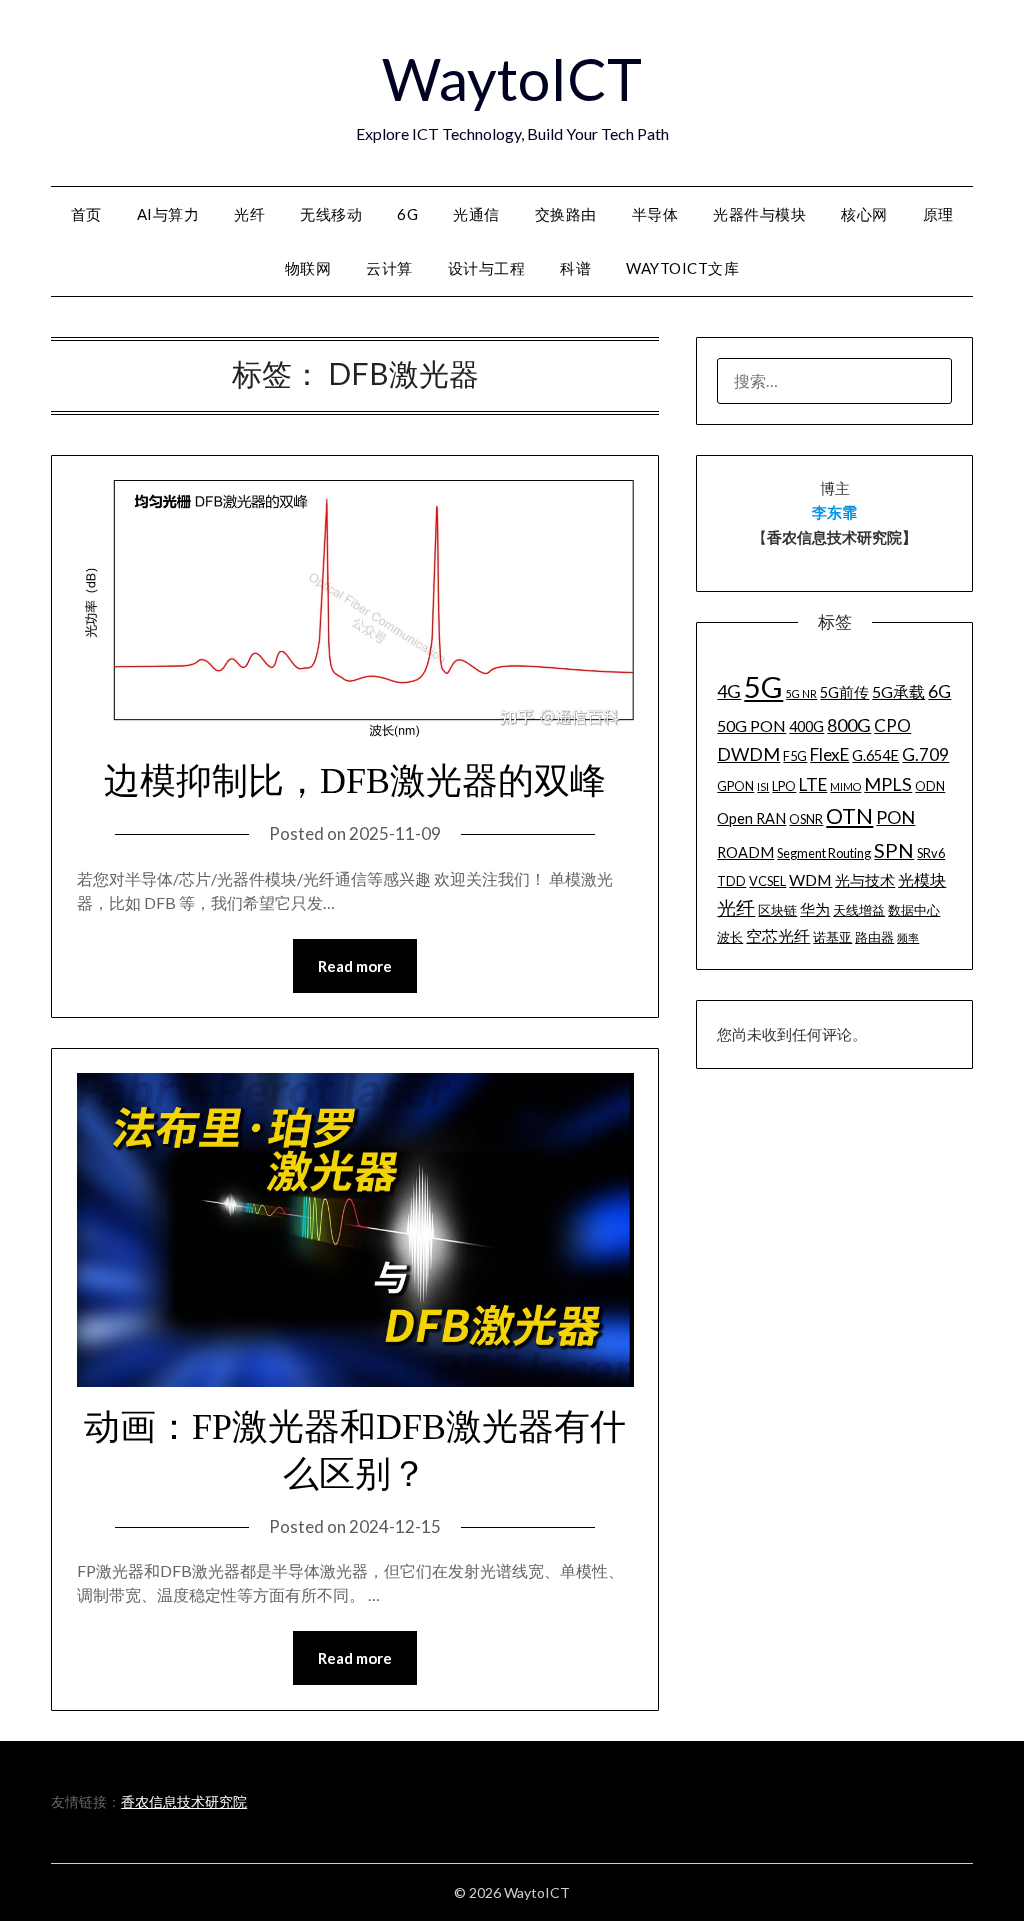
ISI (763, 786)
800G (849, 725)
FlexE (829, 754)
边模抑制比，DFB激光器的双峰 (355, 781)
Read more (355, 966)
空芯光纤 (778, 935)
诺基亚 (832, 937)
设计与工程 (487, 268)
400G (806, 726)
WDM (810, 879)
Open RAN (751, 818)
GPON (735, 786)
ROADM (745, 852)
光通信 (476, 214)
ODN (930, 786)
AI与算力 (168, 214)
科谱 (575, 268)
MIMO (845, 786)
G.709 (925, 754)
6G (407, 214)
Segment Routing (824, 853)
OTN (849, 816)
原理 (938, 214)
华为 (815, 909)
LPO (784, 786)
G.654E (875, 755)
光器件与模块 (759, 214)
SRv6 (931, 853)
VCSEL (767, 881)
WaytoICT (512, 78)
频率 (908, 937)
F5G (795, 756)
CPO (892, 725)
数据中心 (914, 910)
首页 (86, 214)
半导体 (655, 214)
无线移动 (331, 214)
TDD (731, 881)
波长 (730, 937)
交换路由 (566, 214)
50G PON (751, 725)
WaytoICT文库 (682, 268)
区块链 (777, 910)
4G (729, 691)
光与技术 (865, 880)
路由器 (874, 937)
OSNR (806, 819)
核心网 (864, 214)
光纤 (249, 214)
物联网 (308, 268)
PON (895, 817)
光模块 (922, 879)
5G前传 (844, 692)
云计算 (389, 268)
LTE (813, 784)
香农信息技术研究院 (184, 1801)
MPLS (888, 784)
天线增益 (859, 910)
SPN (894, 850)
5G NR (801, 693)
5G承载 (898, 691)
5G (763, 686)
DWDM (748, 754)
